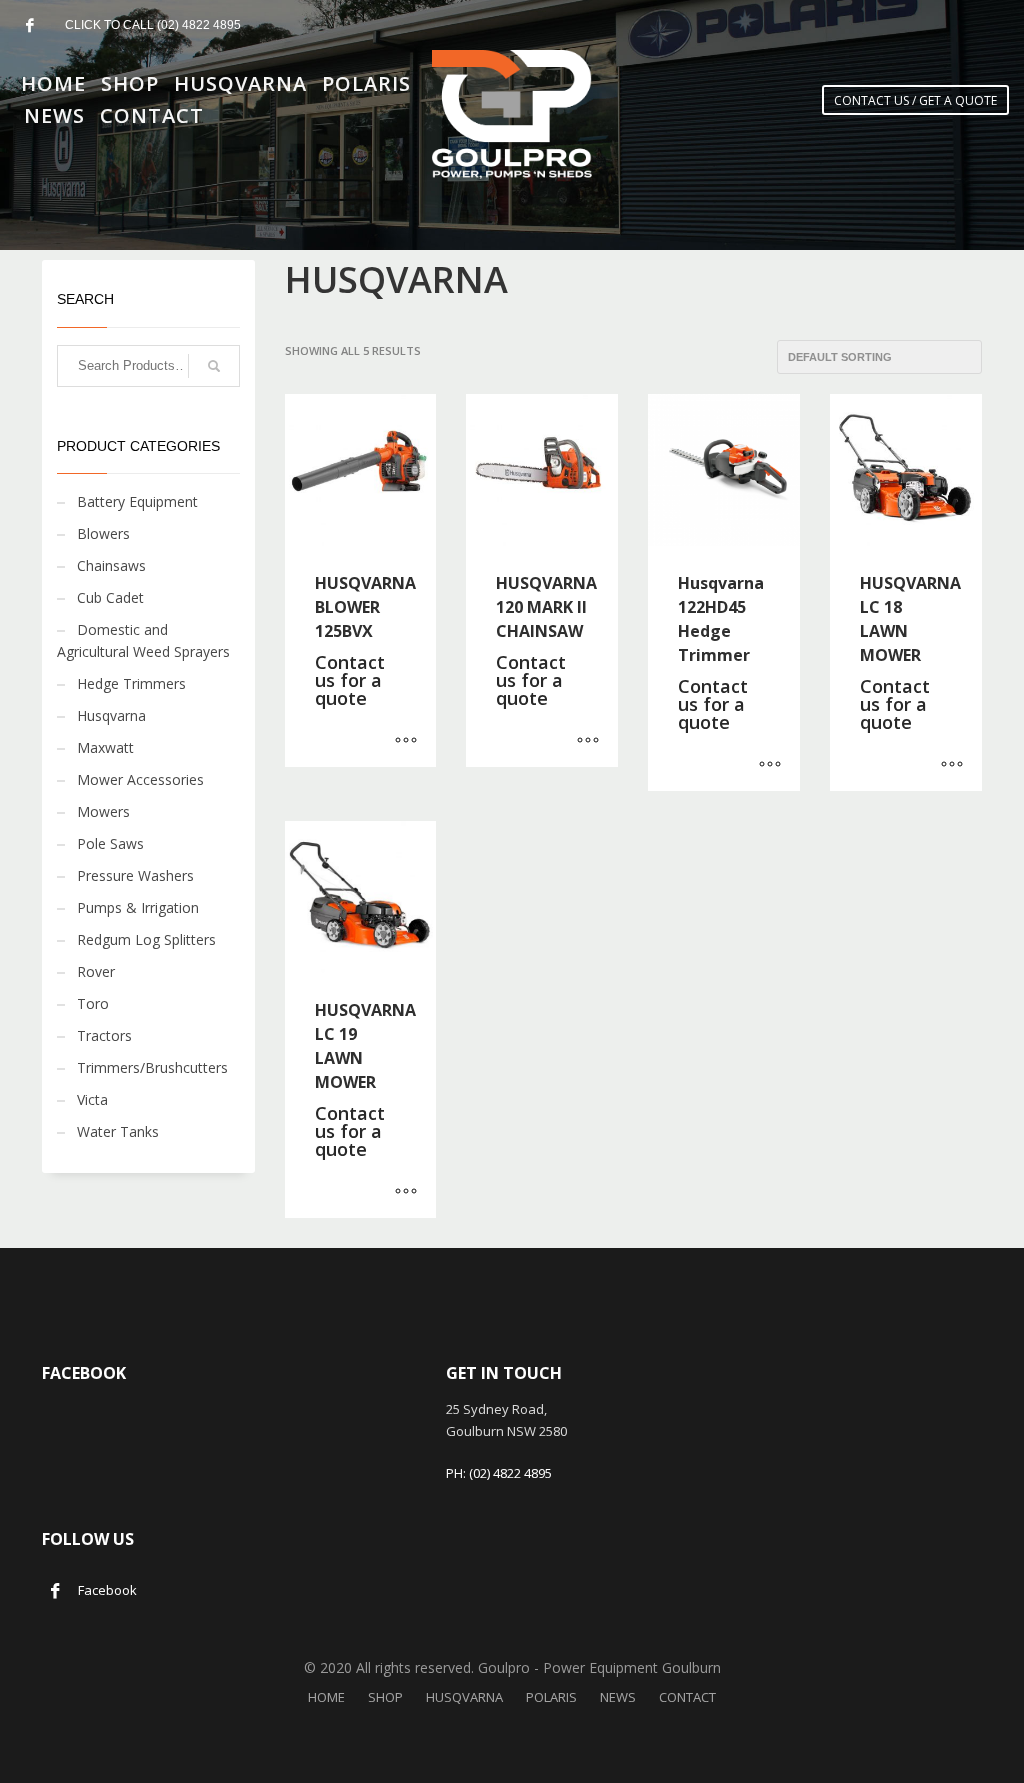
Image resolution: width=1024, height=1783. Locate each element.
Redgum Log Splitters (146, 939)
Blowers (103, 533)
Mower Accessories (140, 779)
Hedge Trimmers (131, 683)
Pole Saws (110, 843)
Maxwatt (105, 747)
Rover (96, 971)
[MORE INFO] (406, 742)
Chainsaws (111, 565)
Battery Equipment (137, 501)
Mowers (103, 811)
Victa (92, 1099)
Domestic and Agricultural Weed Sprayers (143, 640)
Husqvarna (111, 715)
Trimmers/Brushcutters (152, 1067)
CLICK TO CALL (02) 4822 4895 (153, 25)
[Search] (214, 366)
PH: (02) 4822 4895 (499, 1473)
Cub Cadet (110, 597)
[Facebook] (30, 25)
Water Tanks (118, 1131)
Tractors (104, 1035)
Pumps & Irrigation (138, 907)
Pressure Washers (135, 875)
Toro (93, 1003)
